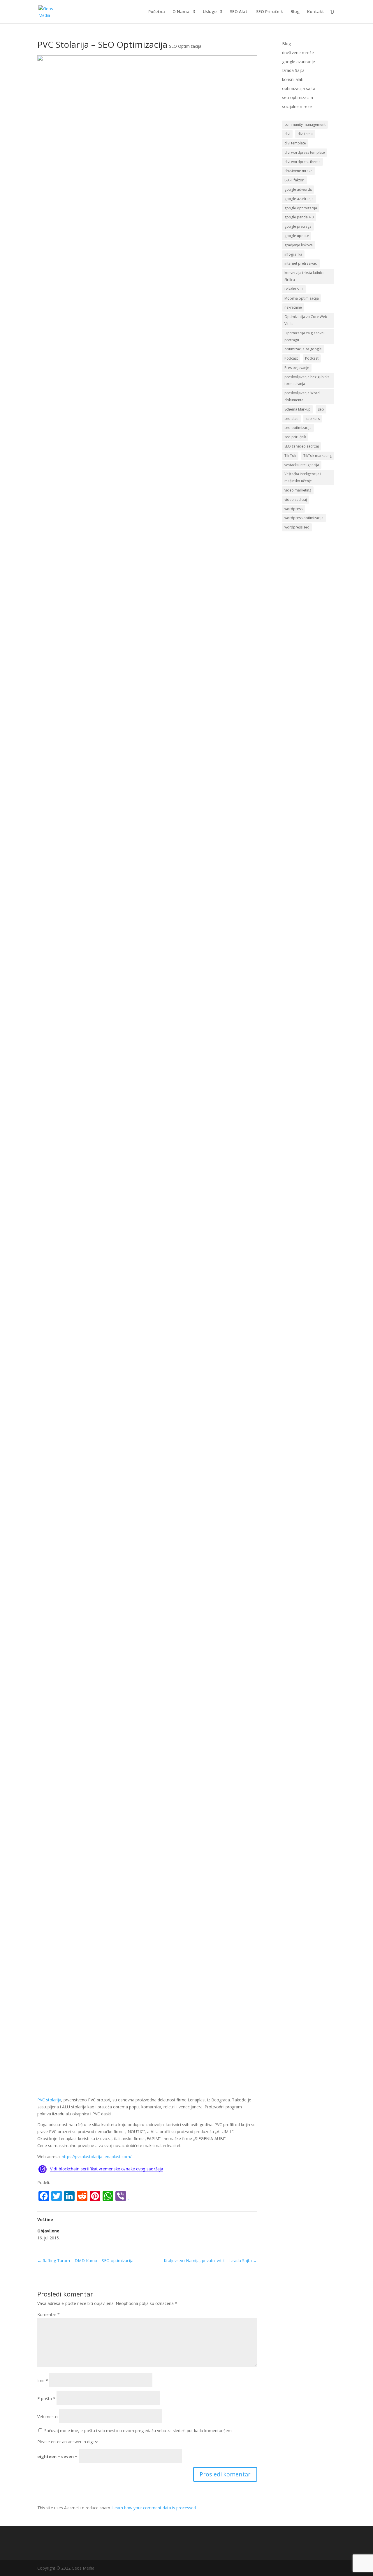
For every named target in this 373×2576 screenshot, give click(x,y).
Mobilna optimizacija (302, 298)
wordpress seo (297, 527)
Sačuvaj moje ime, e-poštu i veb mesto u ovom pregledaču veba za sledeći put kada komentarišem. (138, 2431)
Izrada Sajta (293, 70)
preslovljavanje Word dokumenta (302, 396)
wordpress (293, 509)
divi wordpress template (305, 152)
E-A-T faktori (294, 180)
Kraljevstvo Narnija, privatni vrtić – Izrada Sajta (210, 2261)
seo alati (291, 419)
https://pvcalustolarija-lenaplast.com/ (97, 2157)
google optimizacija (301, 208)
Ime (43, 2380)
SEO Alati (239, 12)
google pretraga (298, 226)
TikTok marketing (317, 456)
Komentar (49, 2314)
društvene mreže (298, 53)
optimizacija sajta (299, 88)
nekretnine (293, 307)
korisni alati (293, 79)
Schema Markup (298, 409)
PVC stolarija (49, 2100)
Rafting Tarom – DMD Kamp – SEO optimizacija (85, 2261)
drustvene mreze (298, 171)
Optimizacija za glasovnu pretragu (305, 336)
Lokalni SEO (294, 289)
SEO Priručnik (270, 12)
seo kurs (313, 419)
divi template (295, 143)
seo (321, 409)
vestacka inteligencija (302, 465)
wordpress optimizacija (304, 518)
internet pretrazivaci (301, 263)
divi (287, 134)
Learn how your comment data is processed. (154, 2508)
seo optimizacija (298, 97)
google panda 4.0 (299, 217)
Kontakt (316, 12)
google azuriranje (299, 62)
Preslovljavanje (297, 368)
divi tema (305, 134)
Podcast (291, 358)
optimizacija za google (303, 349)
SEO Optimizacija (185, 46)
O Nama (181, 12)
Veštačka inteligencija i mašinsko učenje (303, 477)
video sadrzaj (296, 500)
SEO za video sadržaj (302, 446)
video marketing (298, 490)
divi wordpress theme (302, 162)
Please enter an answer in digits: (68, 2442)
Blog (295, 12)
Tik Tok (290, 456)
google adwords (298, 189)
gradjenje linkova (299, 245)
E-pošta (46, 2399)
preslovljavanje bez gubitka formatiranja (307, 380)
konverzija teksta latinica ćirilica (305, 276)
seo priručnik (295, 437)
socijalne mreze (297, 106)
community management (305, 124)
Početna (157, 12)
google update (297, 236)
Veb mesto (47, 2417)
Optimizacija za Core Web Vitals (306, 320)
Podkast (312, 358)
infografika (293, 254)
